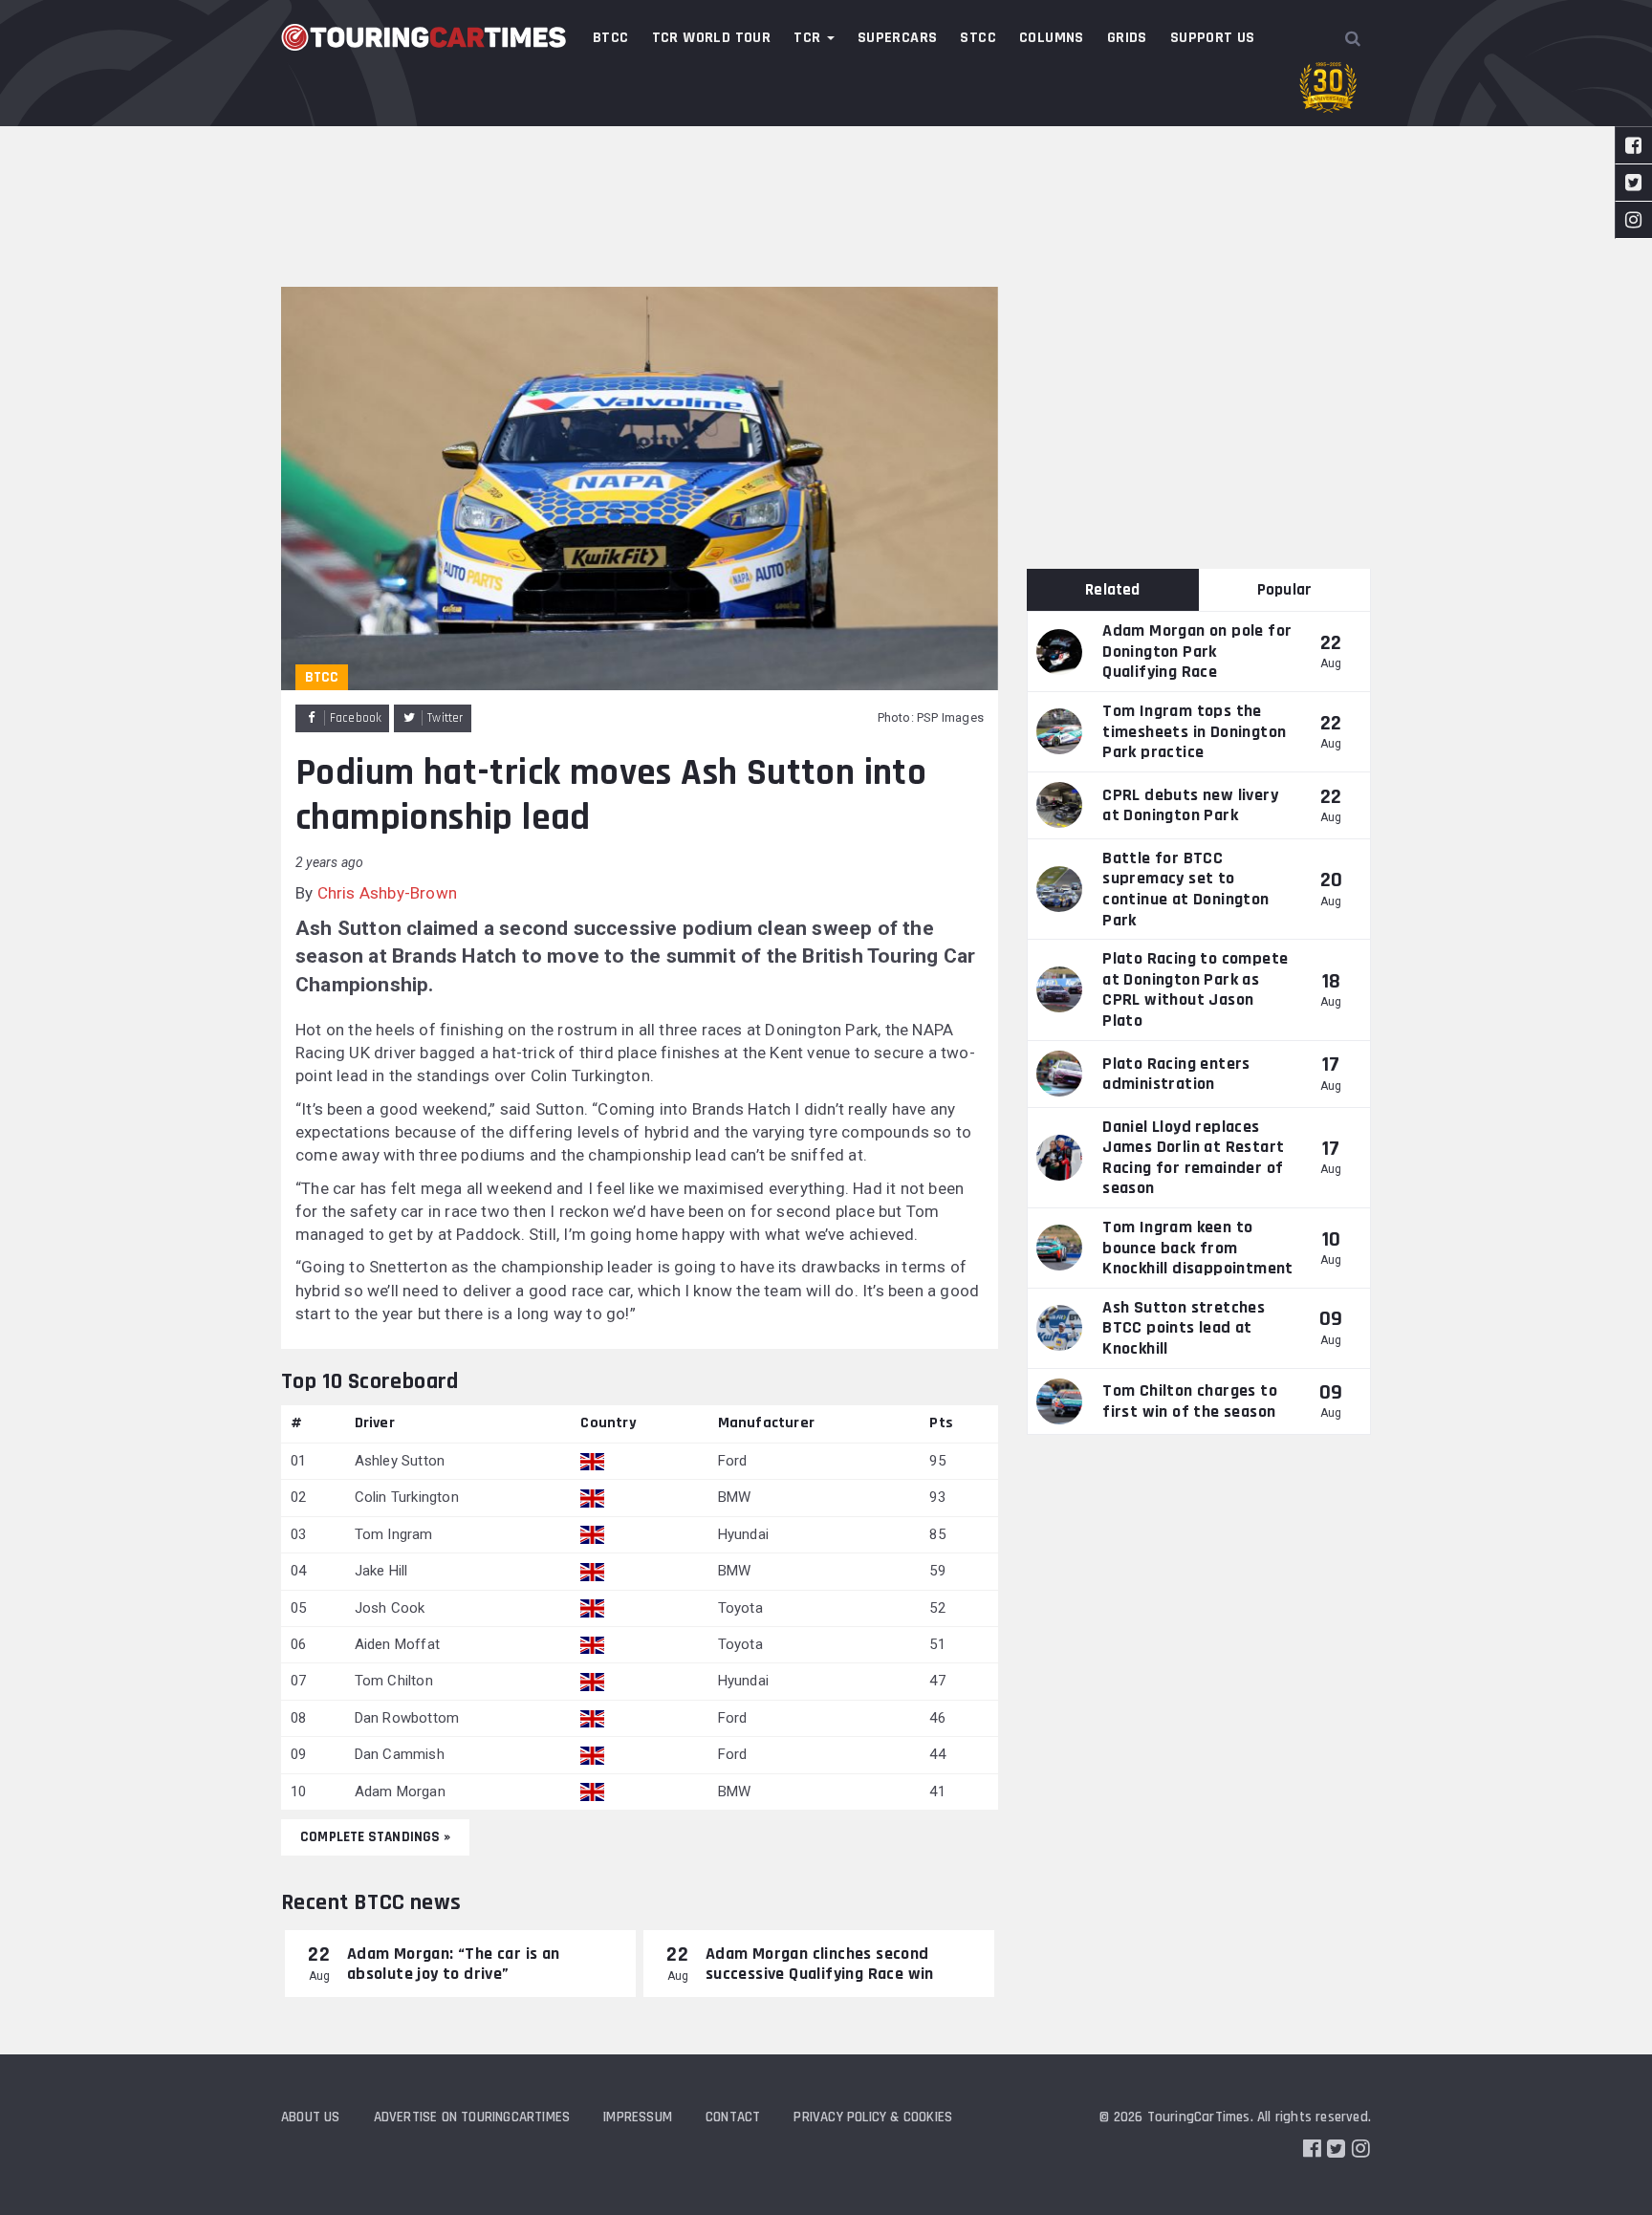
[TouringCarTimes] (424, 37)
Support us (1213, 38)
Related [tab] (1112, 590)
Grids (1127, 38)
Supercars (898, 38)
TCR (809, 38)
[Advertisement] (826, 143)
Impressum (638, 2117)
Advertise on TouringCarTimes (472, 2117)
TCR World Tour (712, 38)
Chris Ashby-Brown (387, 893)
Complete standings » (375, 1837)
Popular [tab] (1284, 590)
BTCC (611, 38)
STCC (978, 38)
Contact (733, 2117)
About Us (311, 2117)
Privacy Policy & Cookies (873, 2117)
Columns (1052, 38)
